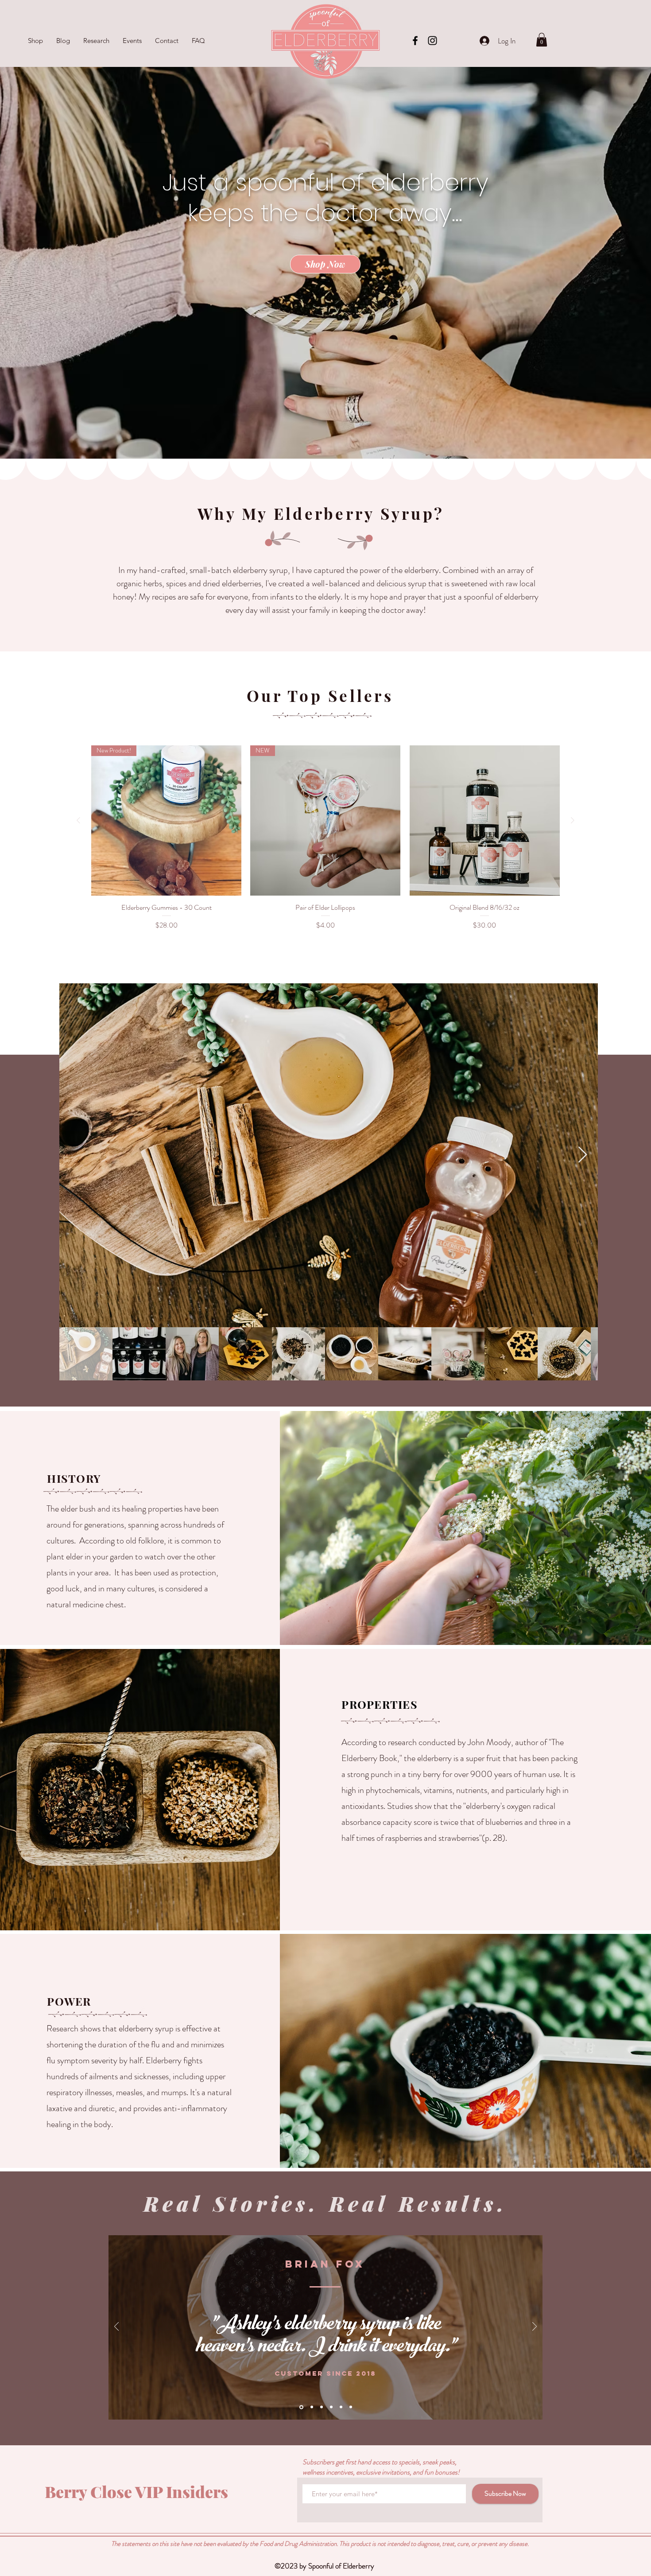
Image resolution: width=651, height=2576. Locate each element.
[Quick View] (485, 820)
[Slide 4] (331, 2407)
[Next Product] (573, 820)
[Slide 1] (301, 2407)
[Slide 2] (311, 2407)
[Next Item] (583, 1155)
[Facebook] (415, 41)
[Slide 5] (341, 2407)
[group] (325, 838)
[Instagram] (432, 41)
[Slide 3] (322, 2407)
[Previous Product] (78, 820)
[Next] (535, 2327)
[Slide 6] (351, 2407)
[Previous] (116, 2327)
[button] (542, 40)
